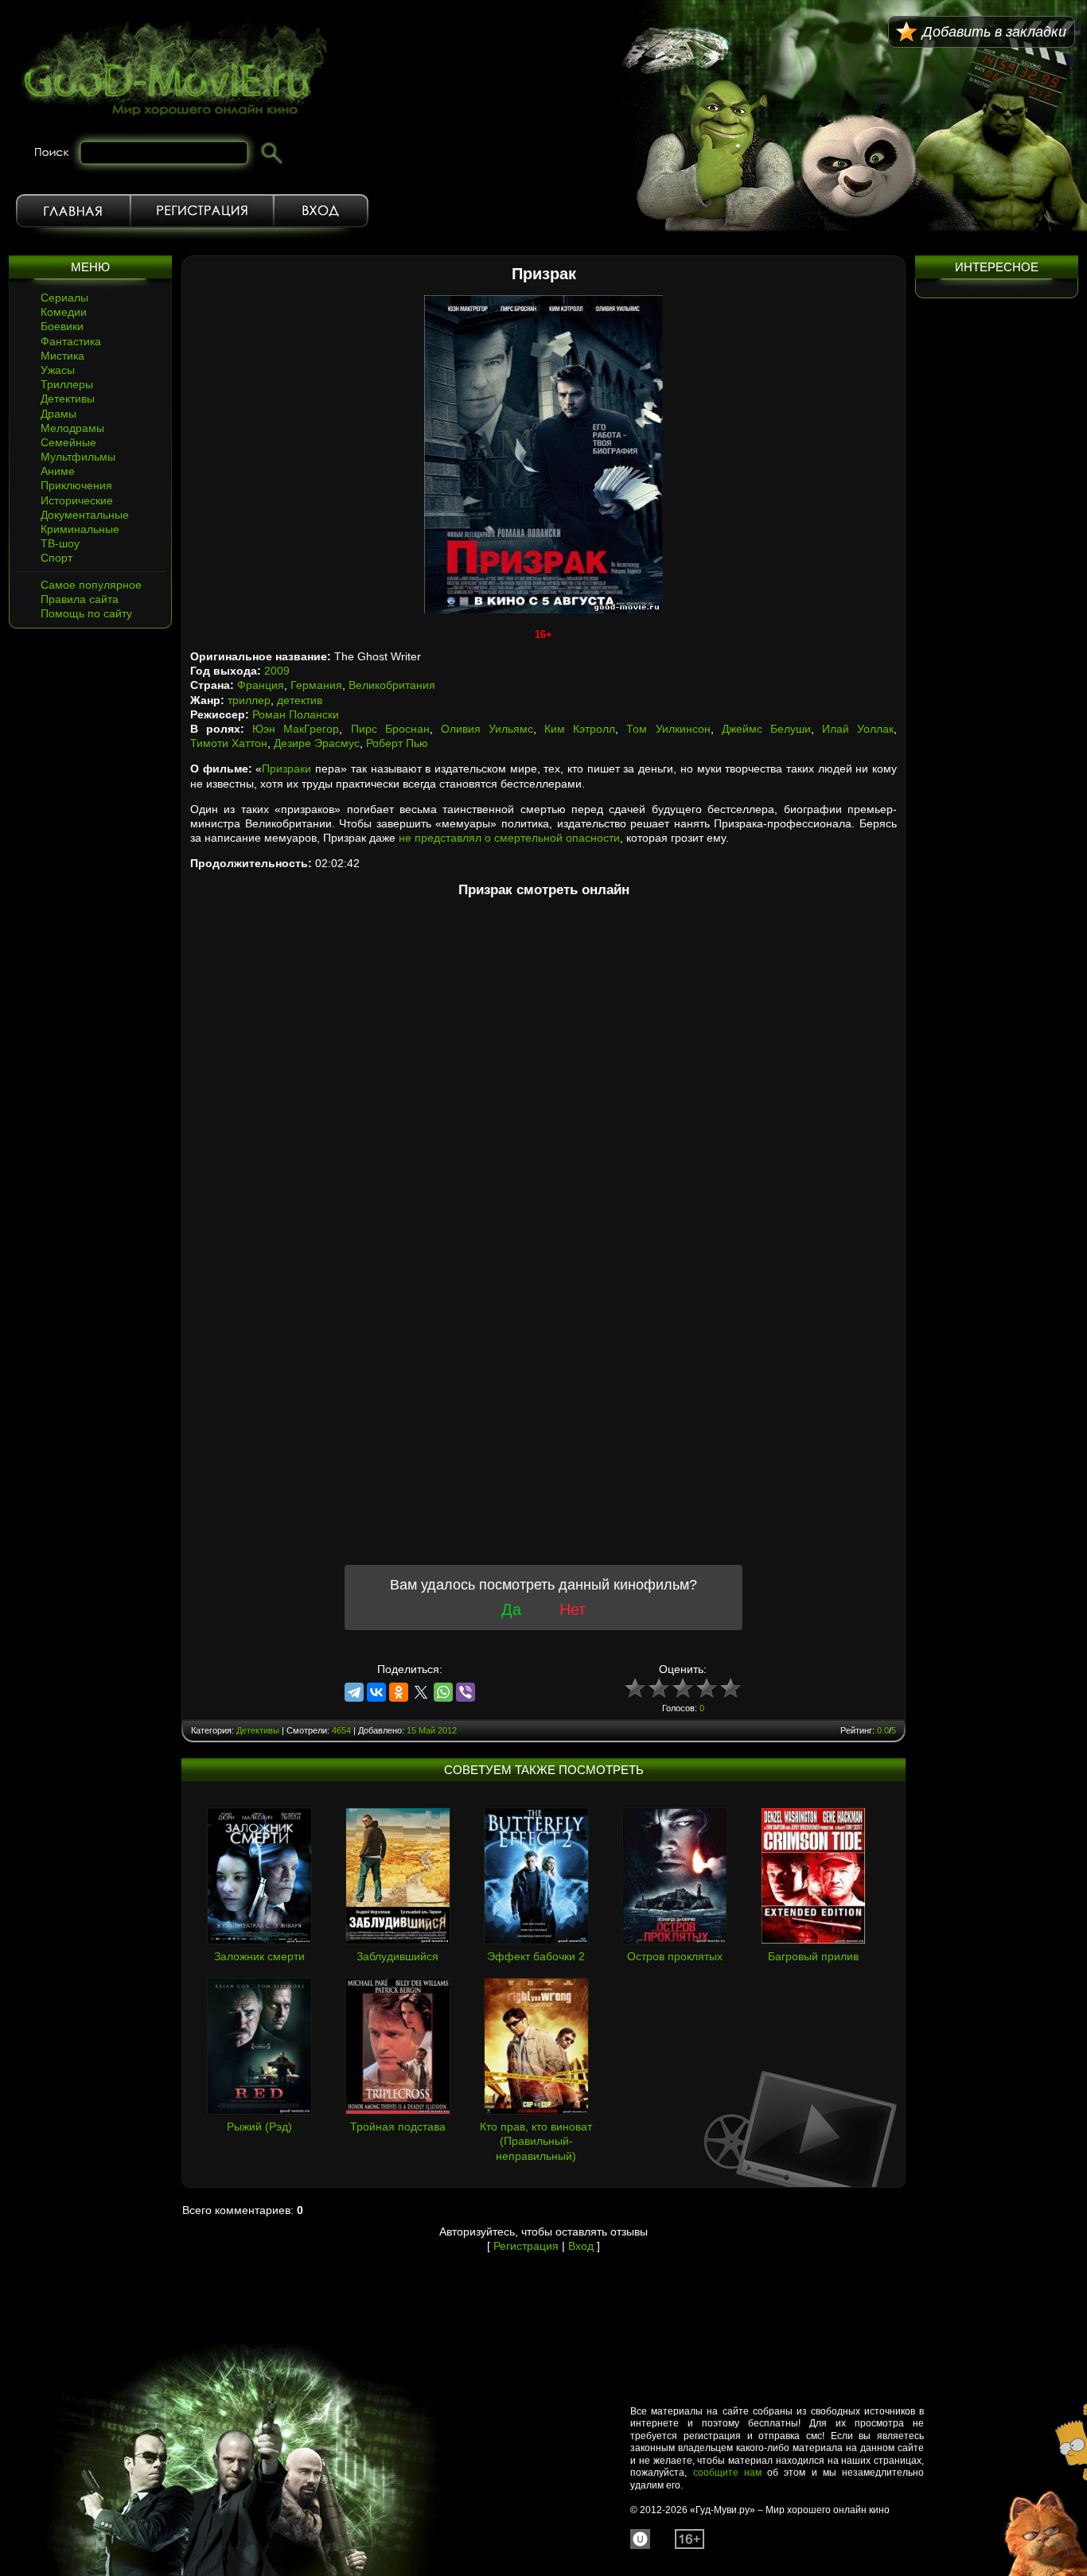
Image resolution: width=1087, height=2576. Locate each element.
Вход (321, 211)
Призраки (286, 769)
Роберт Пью (397, 743)
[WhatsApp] (443, 1692)
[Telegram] (354, 1692)
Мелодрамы (72, 428)
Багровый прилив (813, 1956)
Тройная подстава (398, 2127)
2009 (277, 671)
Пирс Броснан (390, 729)
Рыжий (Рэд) (259, 2127)
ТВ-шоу (60, 543)
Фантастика (71, 341)
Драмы (58, 414)
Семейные (68, 442)
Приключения (76, 485)
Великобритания (392, 685)
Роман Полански (296, 714)
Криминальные (80, 529)
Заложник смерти (259, 1956)
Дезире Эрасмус (317, 743)
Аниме (58, 471)
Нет (573, 1609)
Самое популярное (91, 585)
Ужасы (58, 370)
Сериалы (64, 298)
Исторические (77, 500)
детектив (300, 700)
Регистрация (202, 211)
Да (511, 1609)
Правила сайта (80, 599)
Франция (261, 685)
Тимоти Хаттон (229, 743)
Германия (316, 685)
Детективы (68, 399)
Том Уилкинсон (668, 729)
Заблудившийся (397, 1956)
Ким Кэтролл (580, 729)
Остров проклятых (675, 1956)
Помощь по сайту (86, 613)
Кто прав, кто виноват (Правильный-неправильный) (536, 2141)
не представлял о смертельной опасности (509, 838)
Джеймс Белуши (766, 729)
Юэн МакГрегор (296, 729)
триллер (249, 700)
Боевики (62, 326)
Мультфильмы (78, 457)
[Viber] (466, 1692)
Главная (73, 211)
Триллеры (67, 384)
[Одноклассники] (399, 1692)
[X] (421, 1692)
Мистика (62, 356)
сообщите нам (727, 2473)
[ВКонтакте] (376, 1692)
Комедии (64, 312)
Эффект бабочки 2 (536, 1956)
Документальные (85, 515)
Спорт (56, 558)
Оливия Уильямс (487, 729)
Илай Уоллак (858, 729)
